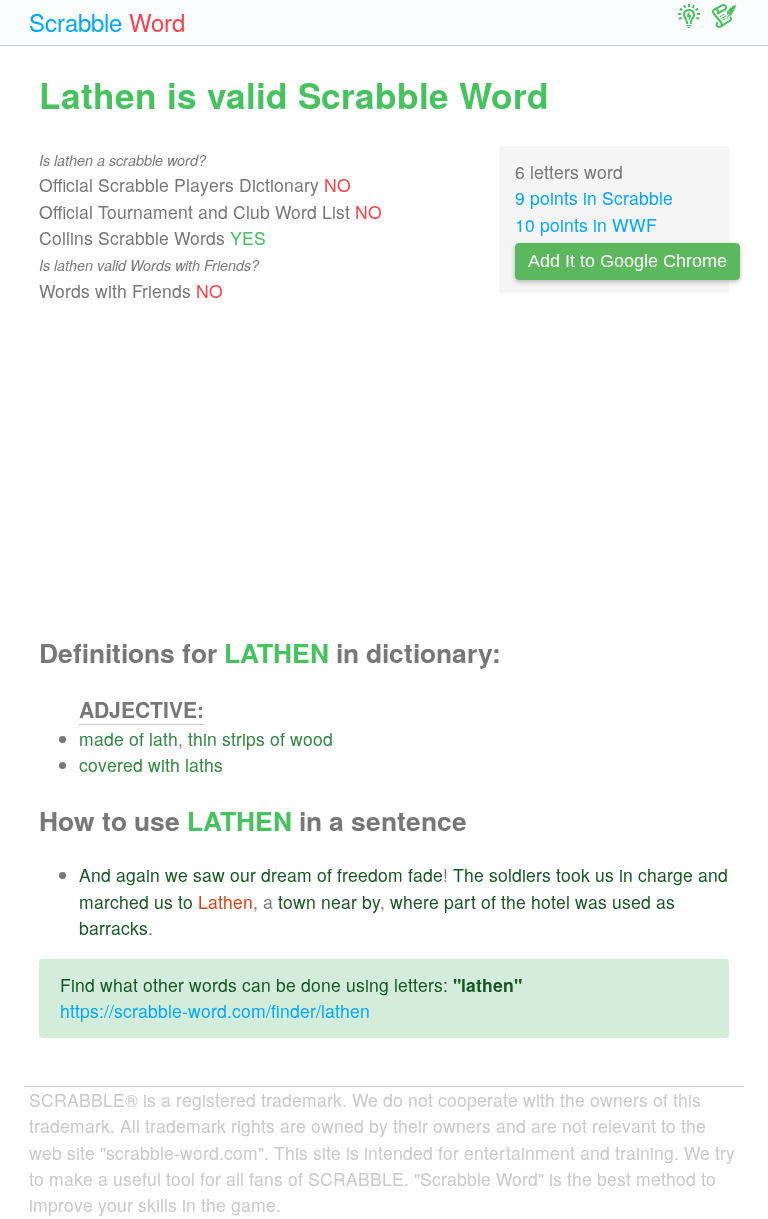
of (136, 738)
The (468, 874)
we (176, 874)
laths (204, 764)
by (371, 901)
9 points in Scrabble (594, 197)
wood (311, 738)
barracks (113, 927)
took (573, 874)
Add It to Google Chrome (627, 261)
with (164, 764)
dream (286, 874)
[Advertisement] (384, 471)
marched (114, 901)
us (604, 874)
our (243, 874)
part (460, 901)
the (513, 901)
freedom (370, 874)
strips (243, 738)
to (185, 901)
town (297, 901)
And (95, 874)
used (631, 901)
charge (665, 874)
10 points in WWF (586, 224)
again (138, 874)
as (665, 901)
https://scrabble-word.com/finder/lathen (215, 1010)
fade (425, 874)
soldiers (520, 874)
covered (111, 764)
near (339, 901)
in (626, 874)
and (713, 874)
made (101, 738)
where (414, 901)
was (591, 901)
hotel (550, 901)
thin (202, 738)
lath (163, 738)
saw (209, 874)
